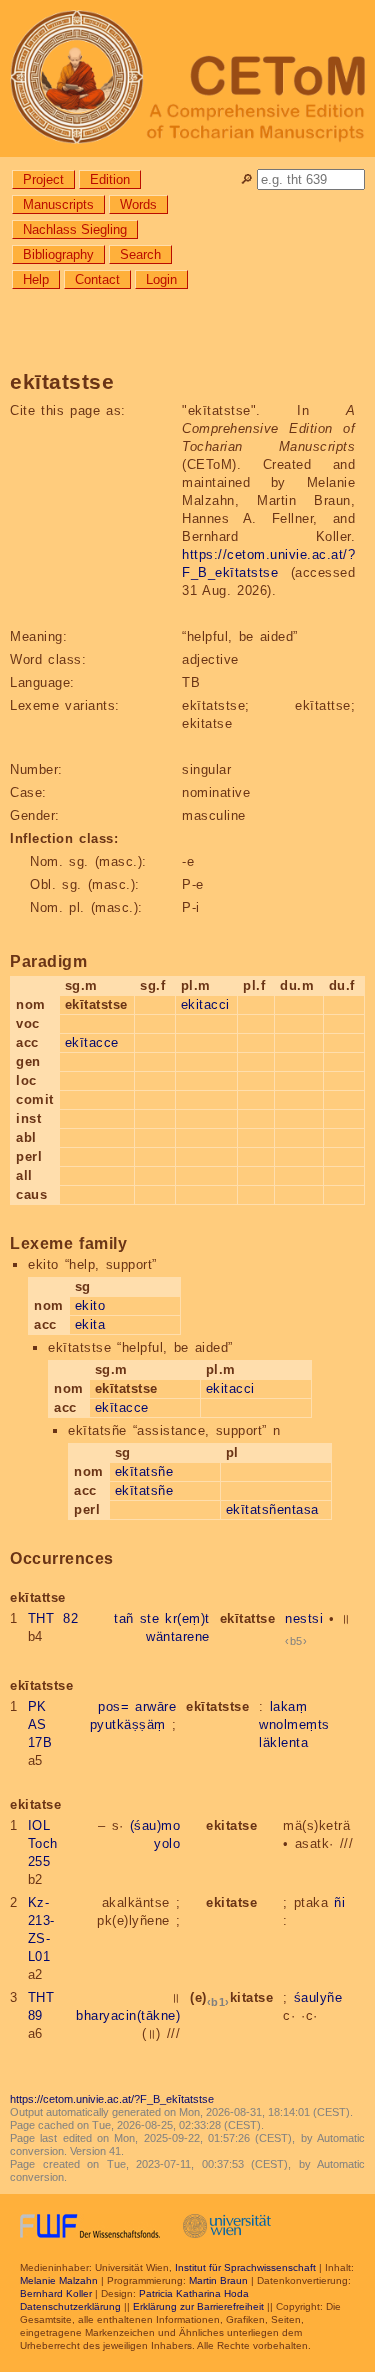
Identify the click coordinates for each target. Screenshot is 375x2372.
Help (36, 279)
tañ (124, 1618)
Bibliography (58, 254)
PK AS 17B (40, 1724)
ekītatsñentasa (272, 1509)
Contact (97, 279)
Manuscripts (58, 204)
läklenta (283, 1742)
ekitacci (205, 1004)
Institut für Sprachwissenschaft (245, 2267)
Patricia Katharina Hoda (194, 2293)
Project (43, 179)
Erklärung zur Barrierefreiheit (198, 2306)
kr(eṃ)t (187, 1618)
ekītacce (92, 1042)
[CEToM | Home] (187, 78)
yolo (167, 1843)
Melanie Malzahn (59, 2280)
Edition (110, 179)
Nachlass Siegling (75, 229)
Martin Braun (218, 2280)
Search (140, 254)
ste (150, 1618)
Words (138, 204)
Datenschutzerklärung (70, 2306)
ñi (339, 1902)
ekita (90, 1324)
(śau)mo (155, 1825)
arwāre (155, 1706)
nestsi (304, 1618)
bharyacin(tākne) (128, 2015)
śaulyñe (318, 1997)
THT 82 (53, 1618)
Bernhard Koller (56, 2293)
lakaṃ (289, 1706)
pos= (113, 1706)
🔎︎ (246, 179)
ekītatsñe (144, 1471)
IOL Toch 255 (43, 1843)
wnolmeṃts (294, 1724)
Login (161, 279)
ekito (90, 1305)
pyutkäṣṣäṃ (128, 1724)
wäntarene (178, 1636)
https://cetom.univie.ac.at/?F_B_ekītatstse (112, 2099)
